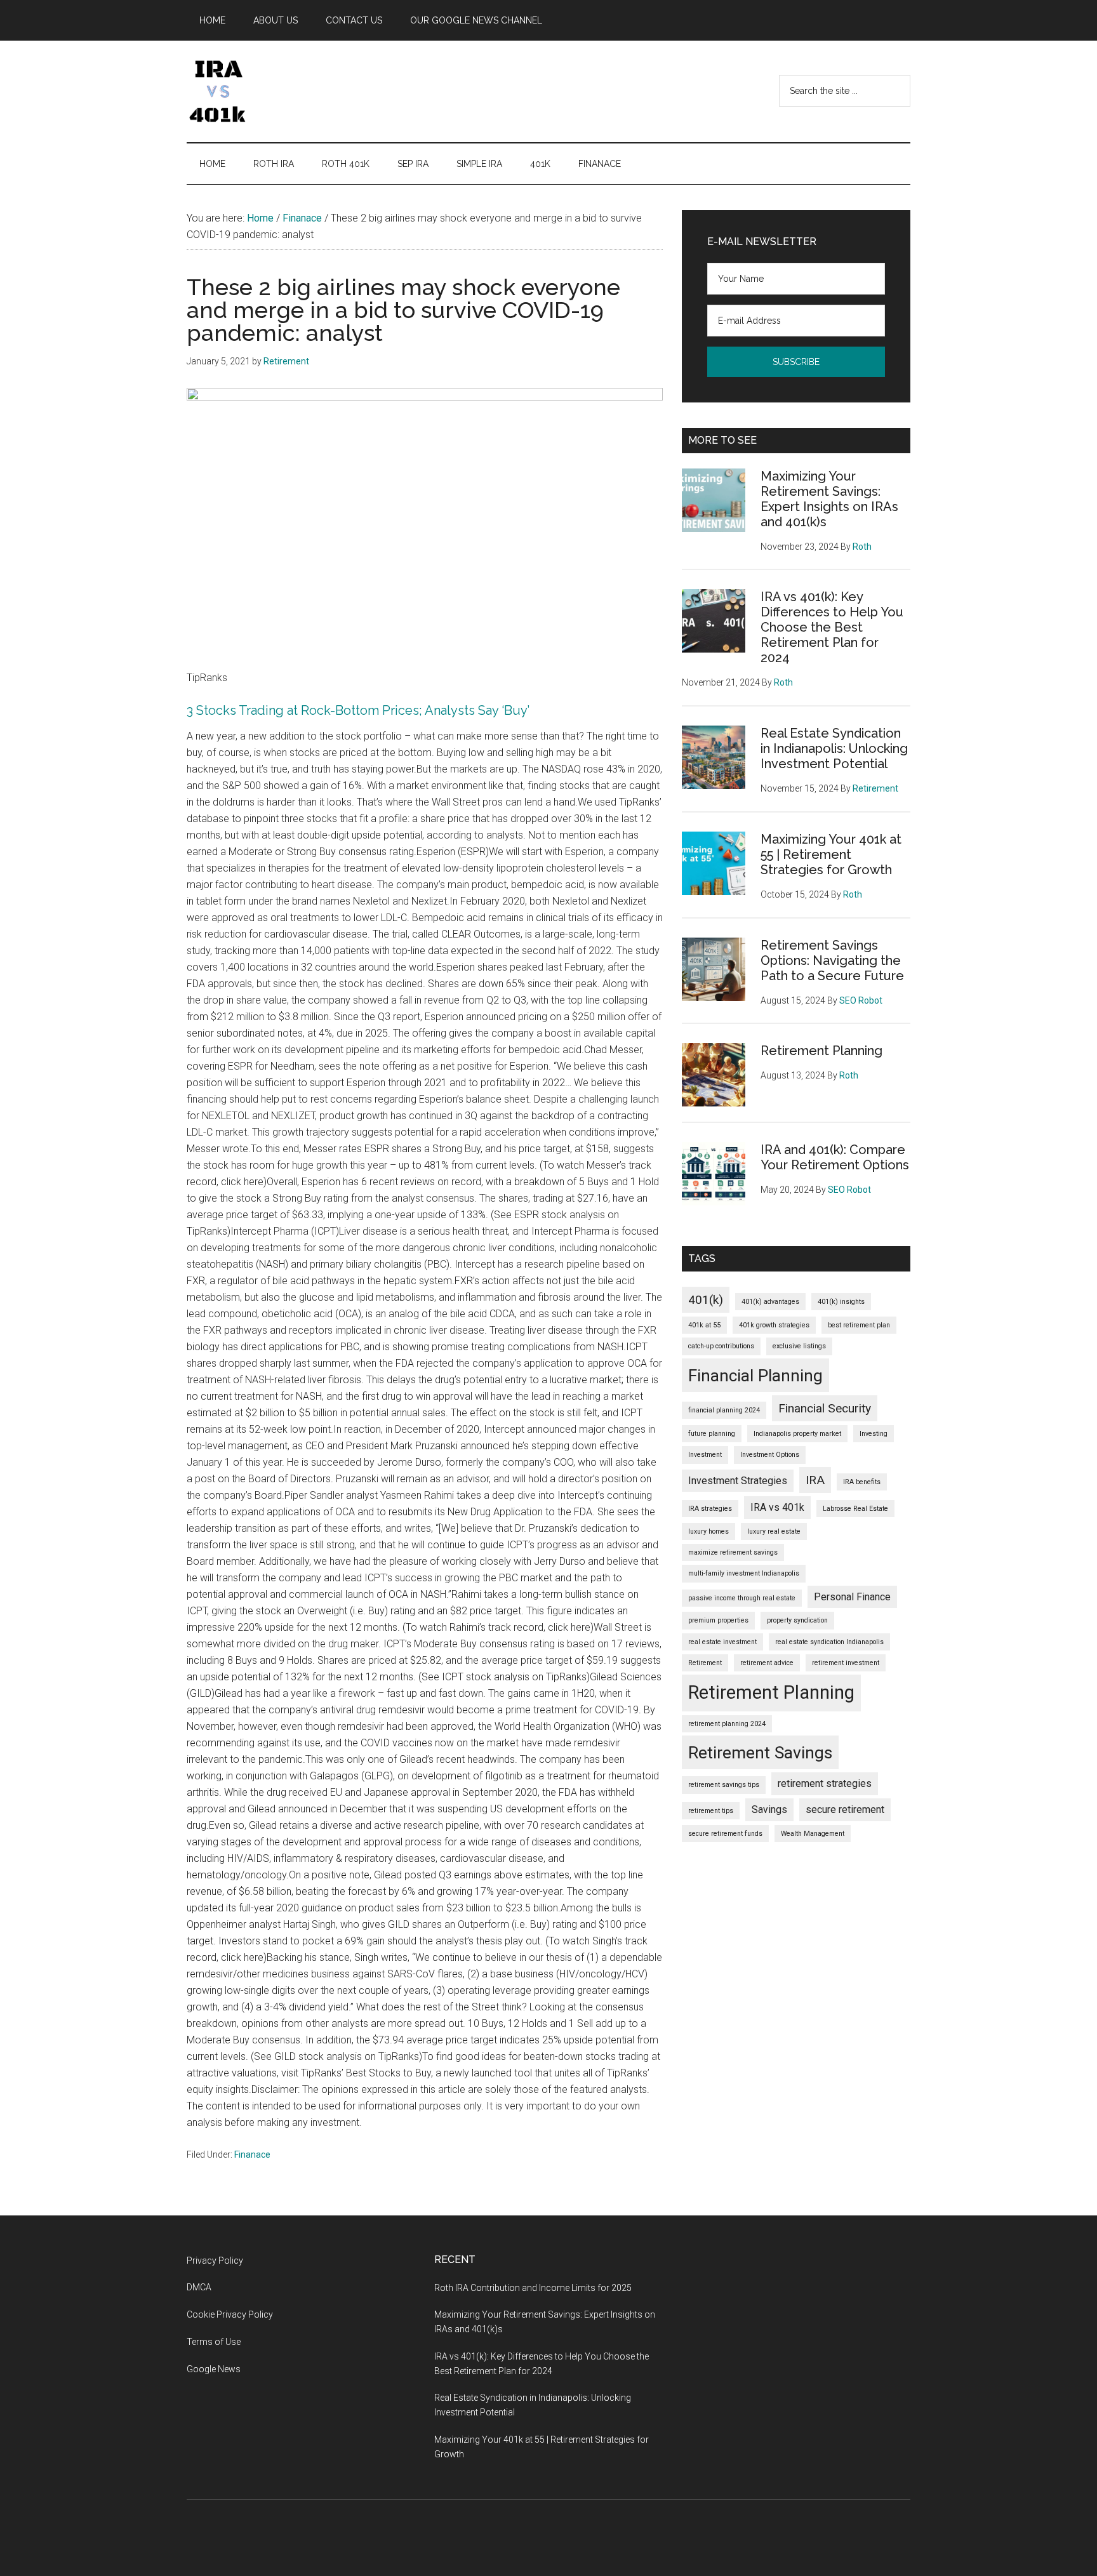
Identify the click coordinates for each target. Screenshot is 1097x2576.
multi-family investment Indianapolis (744, 1573)
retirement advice (767, 1663)
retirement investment (846, 1663)
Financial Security (825, 1408)
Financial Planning (755, 1375)
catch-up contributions (721, 1346)
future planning (712, 1434)
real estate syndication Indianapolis (829, 1642)
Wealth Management (813, 1834)
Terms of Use (214, 2342)
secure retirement (845, 1809)
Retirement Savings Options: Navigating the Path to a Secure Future (832, 960)
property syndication (797, 1620)
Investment (705, 1455)
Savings (769, 1809)
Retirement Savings (760, 1752)
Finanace (252, 2154)
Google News (214, 2369)
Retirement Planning (821, 1051)
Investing (874, 1434)
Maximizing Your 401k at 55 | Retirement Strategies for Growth (831, 854)
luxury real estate (774, 1531)
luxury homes (708, 1531)
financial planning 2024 (724, 1410)
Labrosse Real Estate (855, 1509)
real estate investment (722, 1642)
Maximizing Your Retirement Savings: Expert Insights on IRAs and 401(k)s (829, 499)
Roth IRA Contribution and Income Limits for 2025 (533, 2288)
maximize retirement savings (733, 1552)
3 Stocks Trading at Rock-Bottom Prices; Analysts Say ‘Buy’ (358, 710)
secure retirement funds (725, 1834)
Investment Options (770, 1455)
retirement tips (711, 1811)
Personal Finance (852, 1597)
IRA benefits (862, 1482)
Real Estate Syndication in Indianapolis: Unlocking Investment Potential (834, 748)
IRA (815, 1480)
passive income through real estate (742, 1598)
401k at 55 (704, 1325)
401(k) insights (841, 1302)
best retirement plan (859, 1325)
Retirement (705, 1663)
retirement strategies (825, 1783)
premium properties (718, 1620)
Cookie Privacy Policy (230, 2314)
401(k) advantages (770, 1302)
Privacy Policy (215, 2261)
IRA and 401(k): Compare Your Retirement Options (835, 1157)
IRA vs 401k (777, 1507)
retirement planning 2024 (727, 1724)
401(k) (706, 1300)
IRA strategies (710, 1509)
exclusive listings (799, 1346)
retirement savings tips (724, 1785)
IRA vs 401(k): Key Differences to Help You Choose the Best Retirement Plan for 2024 (832, 627)
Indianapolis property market (797, 1434)
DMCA (199, 2287)
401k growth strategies (774, 1325)
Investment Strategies (738, 1481)
